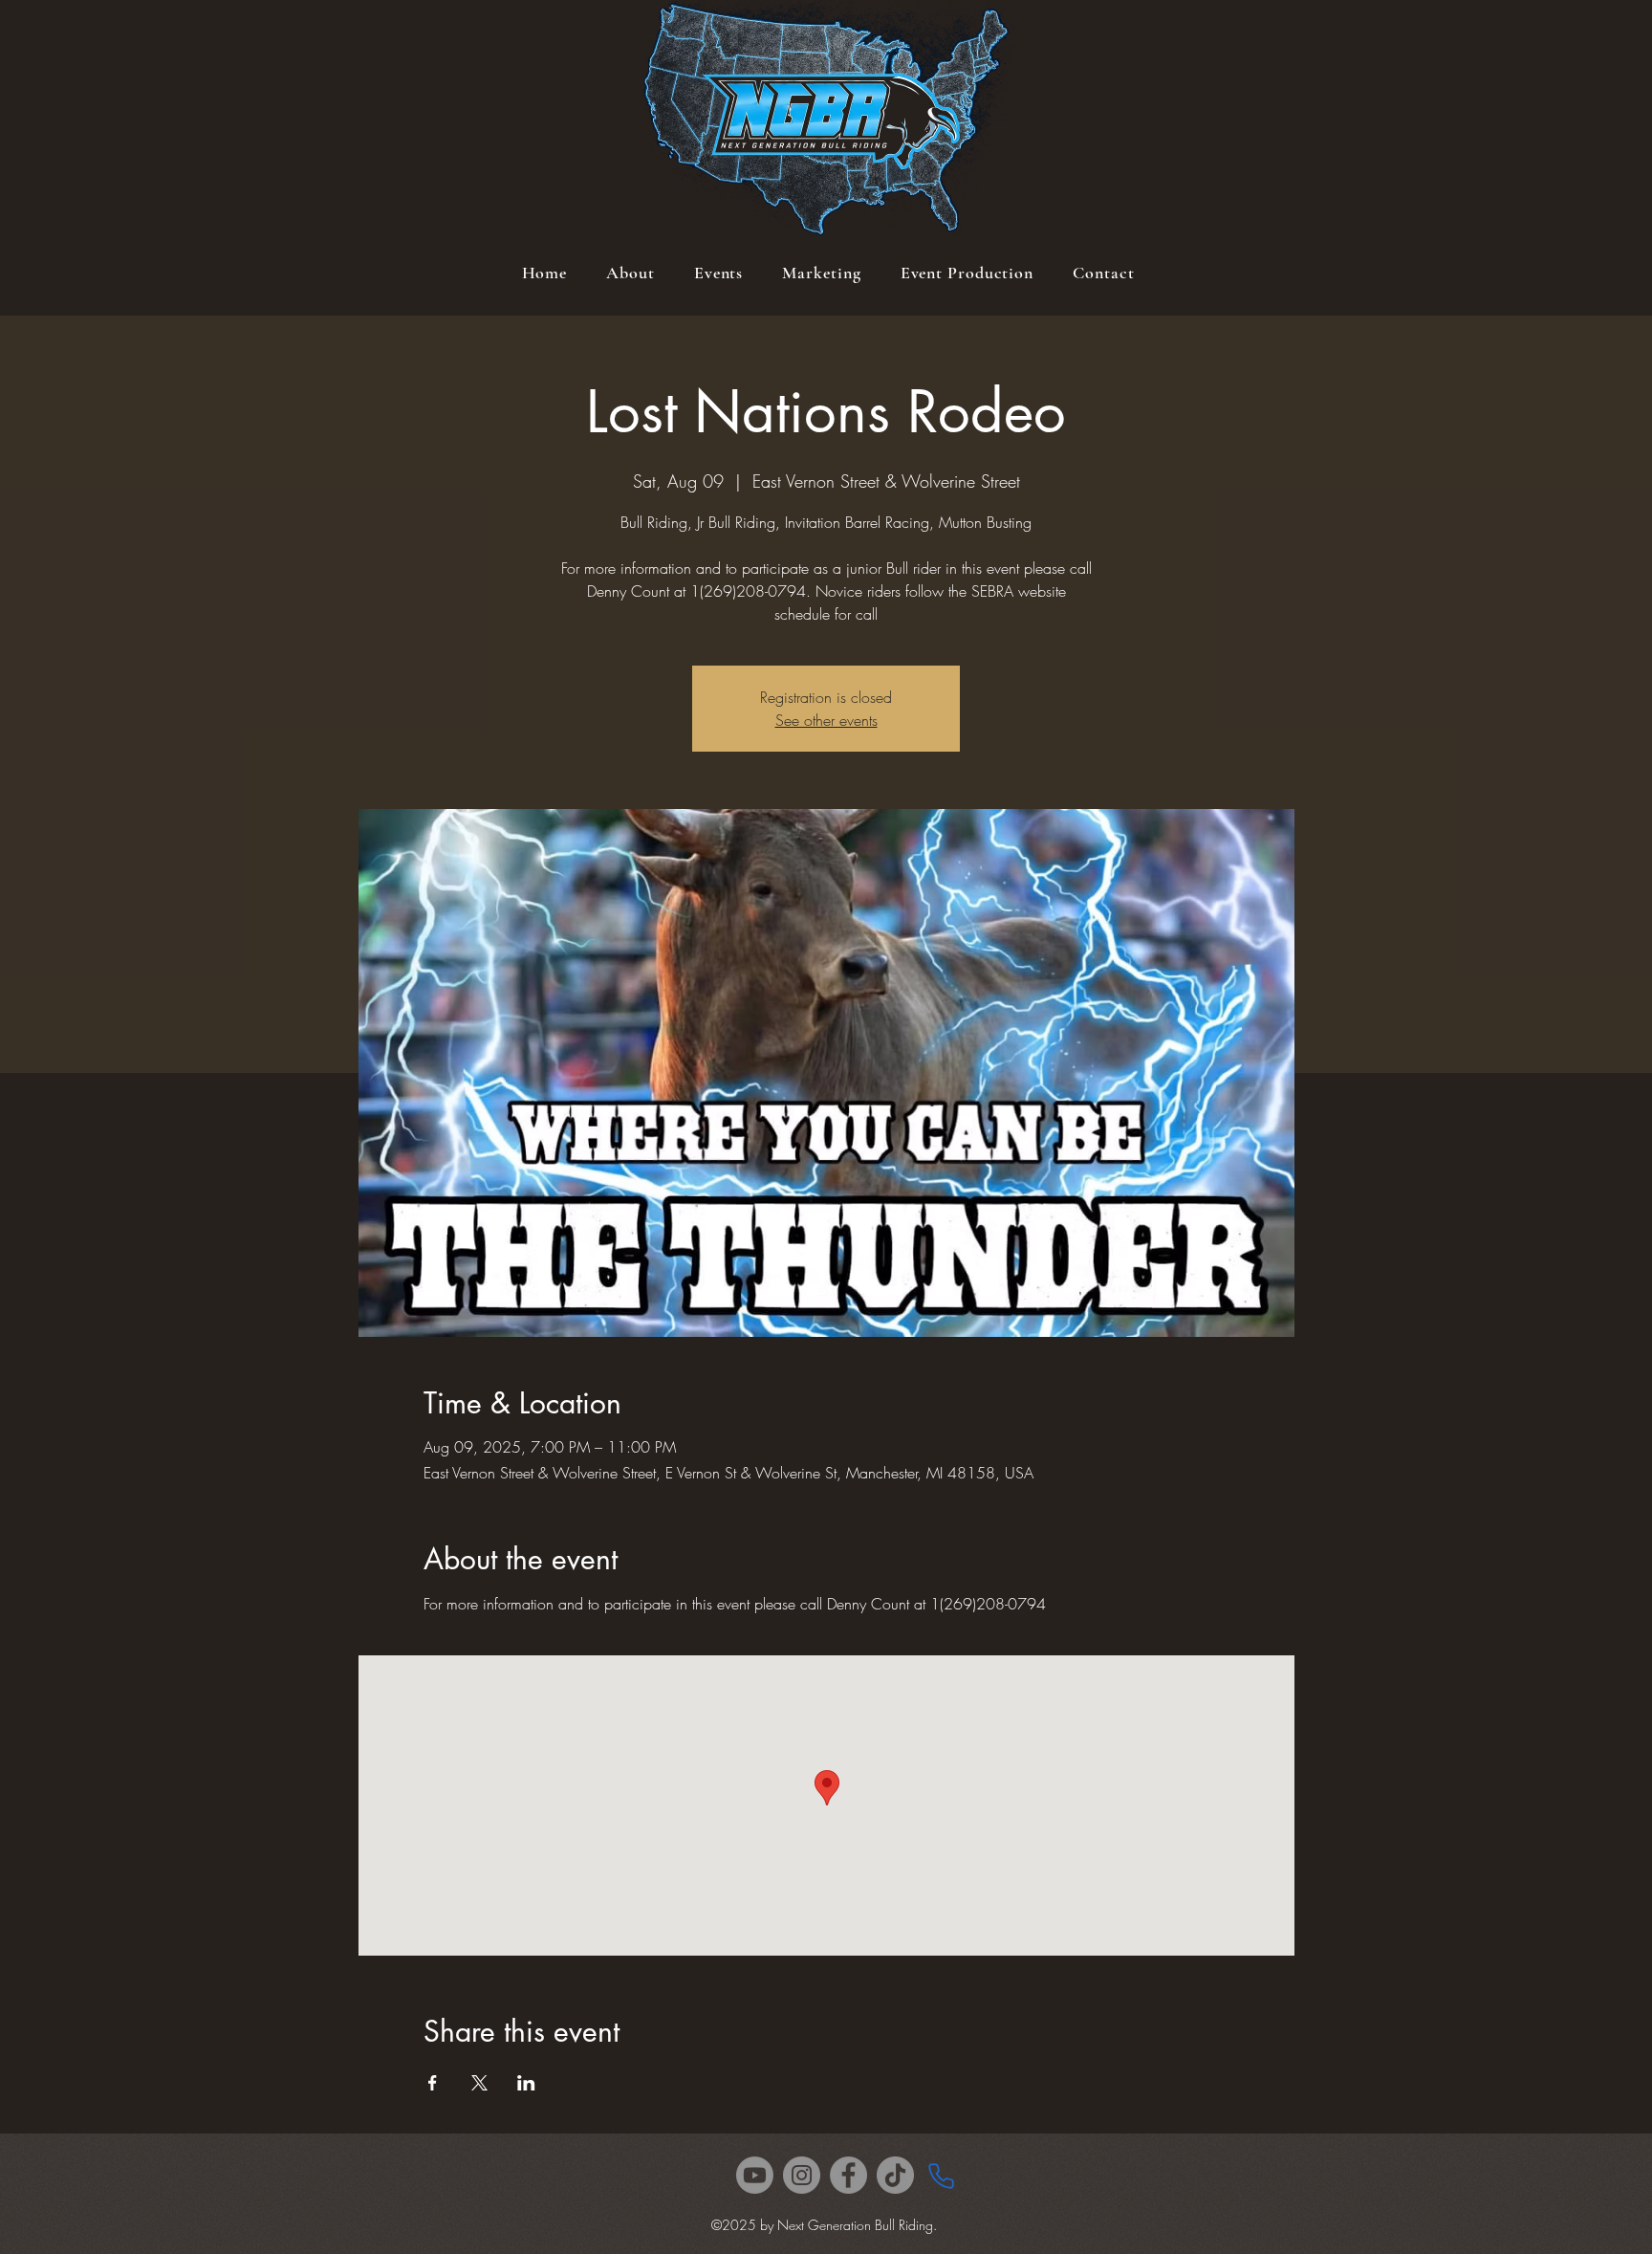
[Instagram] (802, 2175)
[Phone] (941, 2176)
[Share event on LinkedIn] (526, 2083)
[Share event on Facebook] (433, 2083)
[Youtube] (755, 2175)
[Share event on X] (479, 2083)
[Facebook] (848, 2175)
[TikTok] (895, 2175)
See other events (826, 720)
